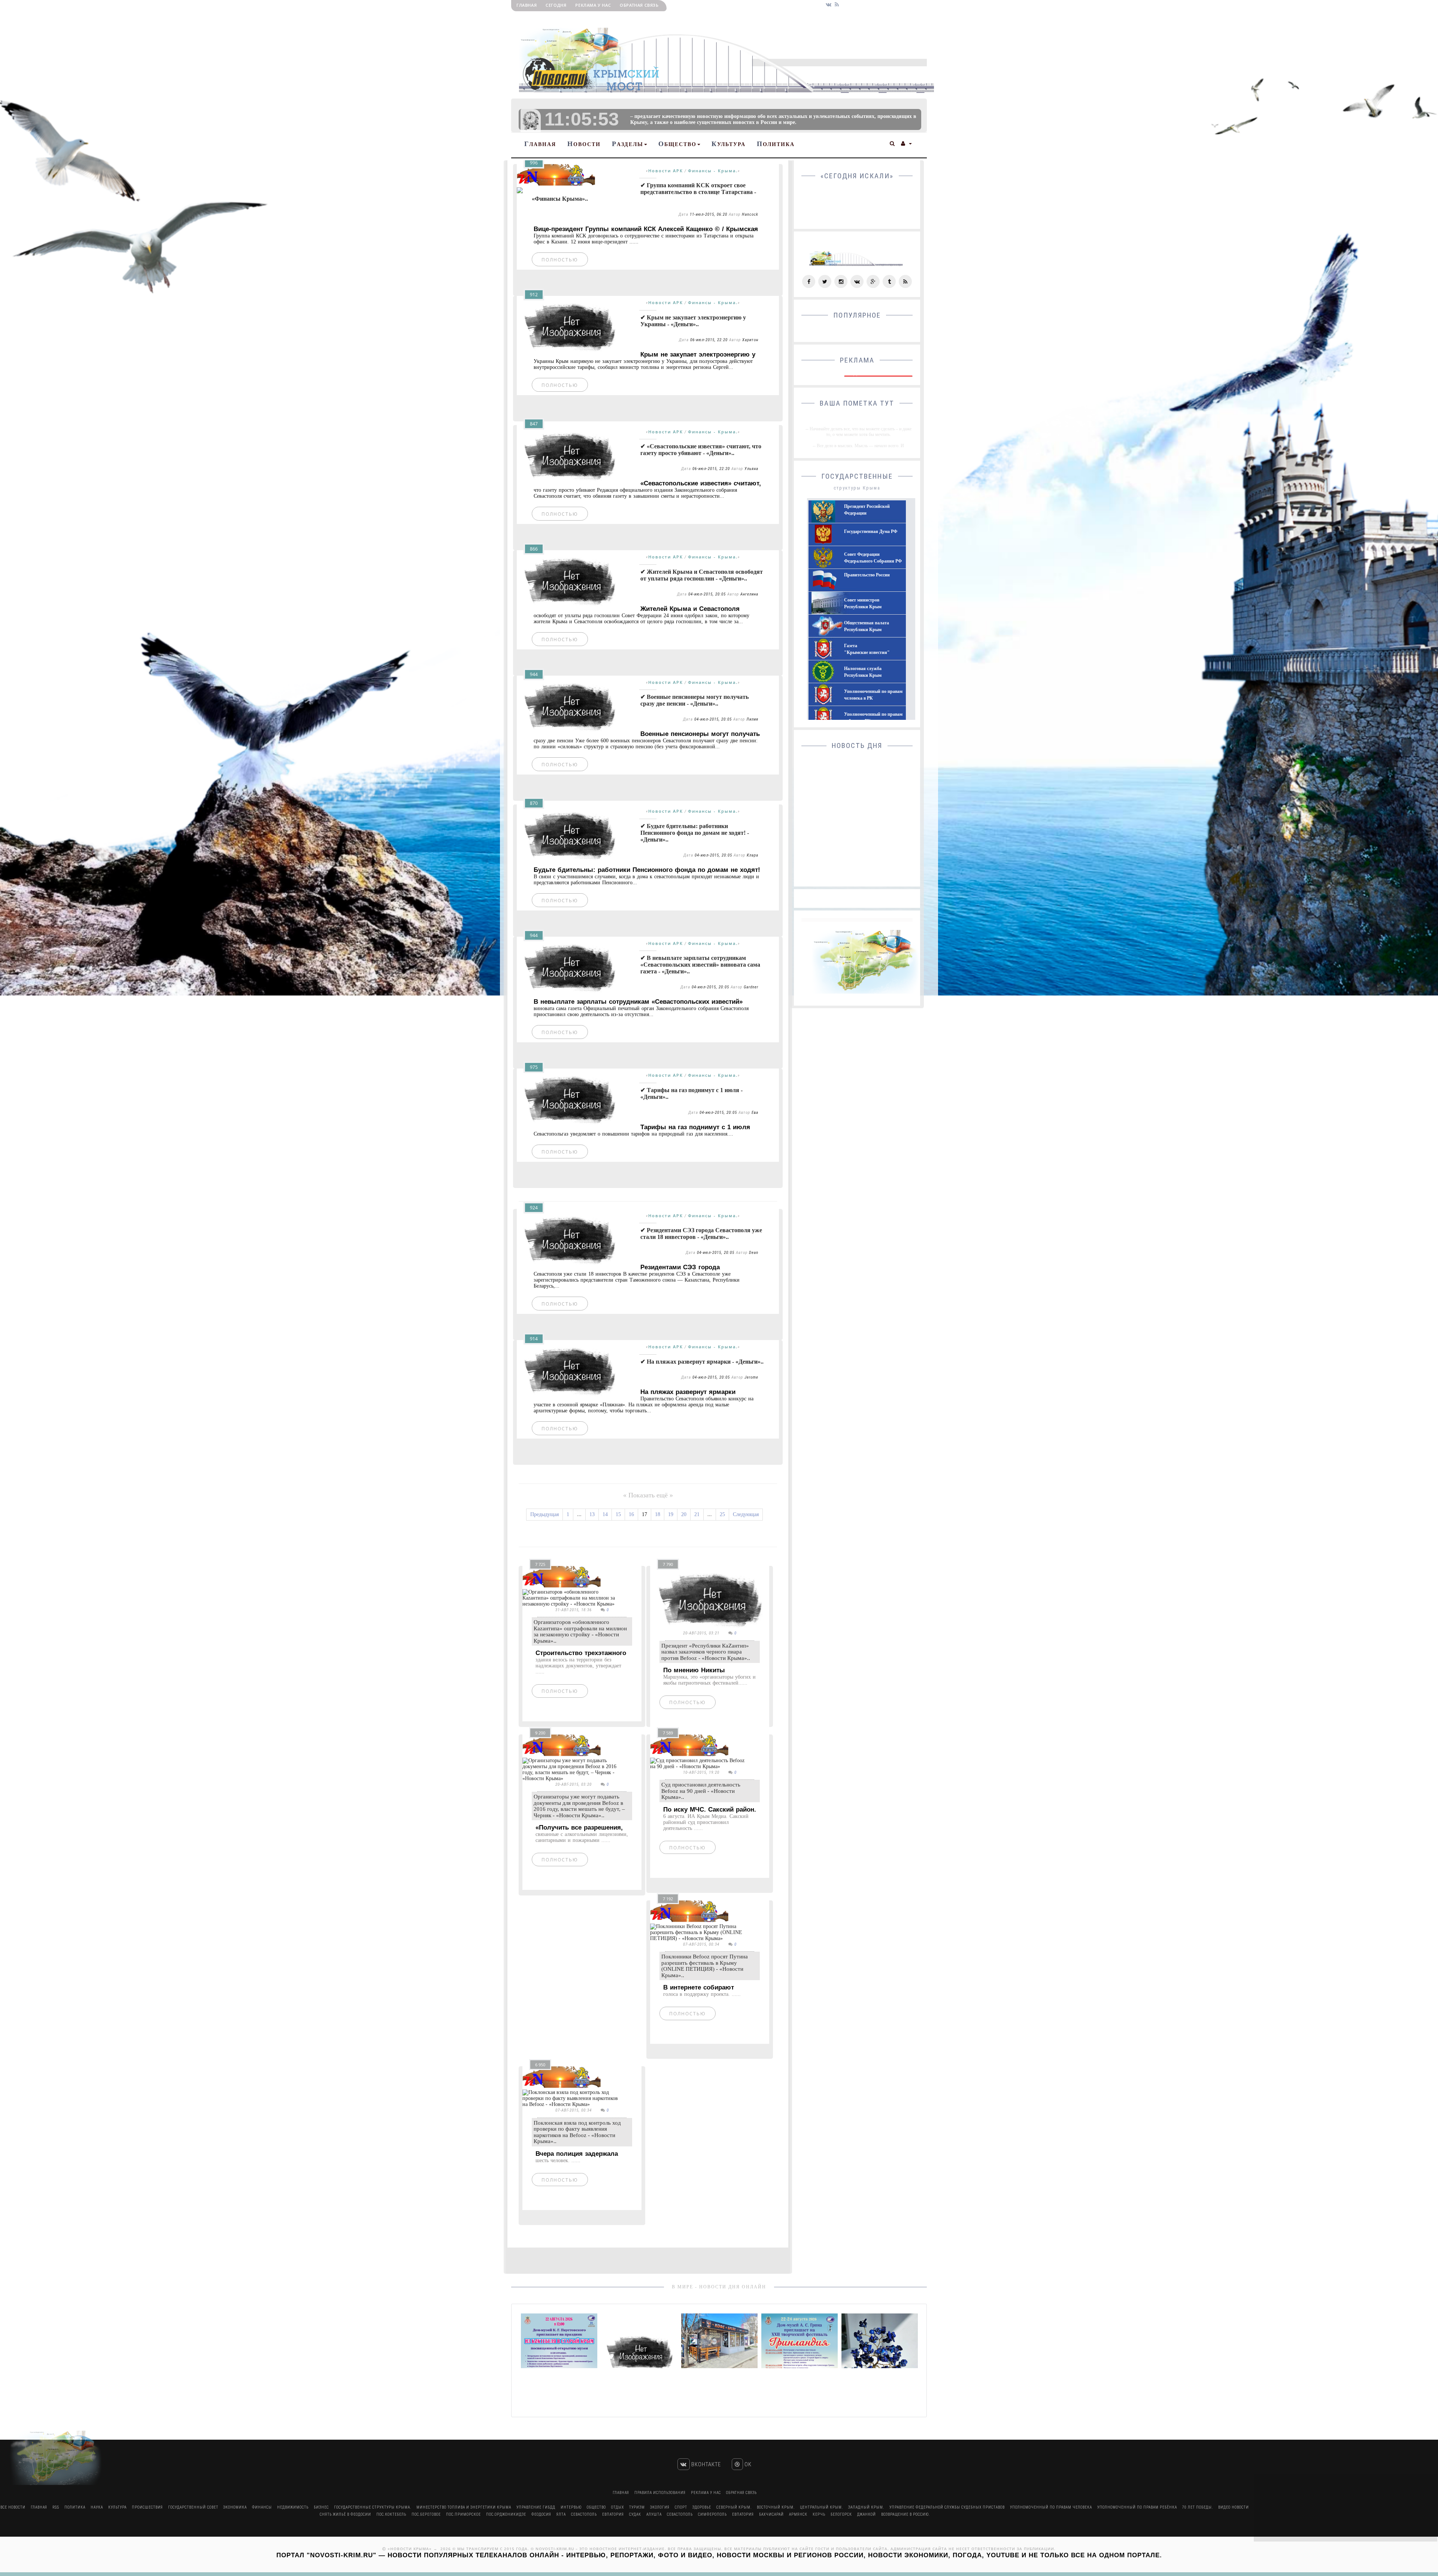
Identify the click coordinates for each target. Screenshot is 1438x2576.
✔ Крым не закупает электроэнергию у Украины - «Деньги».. (693, 321)
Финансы (262, 2507)
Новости (584, 144)
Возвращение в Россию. (905, 2514)
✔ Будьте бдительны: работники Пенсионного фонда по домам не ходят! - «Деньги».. (695, 833)
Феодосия (541, 2514)
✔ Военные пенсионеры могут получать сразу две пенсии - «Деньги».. (694, 700)
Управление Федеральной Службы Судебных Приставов (947, 2507)
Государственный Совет (194, 2507)
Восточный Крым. (776, 2507)
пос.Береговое (426, 2514)
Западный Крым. (866, 2507)
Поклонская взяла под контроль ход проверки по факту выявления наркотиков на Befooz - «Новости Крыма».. (577, 2132)
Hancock (750, 214)
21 (697, 1514)
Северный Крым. (734, 2507)
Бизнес (321, 2507)
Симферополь (712, 2514)
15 (618, 1514)
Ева (755, 1113)
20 (684, 1514)
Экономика (235, 2507)
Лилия (752, 719)
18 (658, 1514)
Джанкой (867, 2514)
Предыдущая (544, 1514)
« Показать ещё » (648, 1495)
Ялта (561, 2514)
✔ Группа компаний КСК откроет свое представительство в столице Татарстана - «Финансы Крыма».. (644, 192)
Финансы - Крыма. (713, 171)
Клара (753, 855)
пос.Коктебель (391, 2514)
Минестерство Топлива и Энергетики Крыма (464, 2507)
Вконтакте (705, 2464)
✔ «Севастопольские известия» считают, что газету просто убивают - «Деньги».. (701, 450)
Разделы (628, 144)
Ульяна (751, 469)
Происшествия (147, 2507)
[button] (893, 143)
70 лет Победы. (1198, 2507)
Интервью (571, 2507)
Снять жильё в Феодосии (345, 2514)
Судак (635, 2514)
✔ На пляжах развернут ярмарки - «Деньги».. (702, 1362)
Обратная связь (639, 5)
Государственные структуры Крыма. (373, 2507)
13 (592, 1514)
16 (631, 1514)
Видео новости (1234, 2507)
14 (605, 1514)
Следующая (746, 1514)
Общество (677, 144)
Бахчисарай (771, 2514)
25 (722, 1514)
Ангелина (749, 594)
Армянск (798, 2514)
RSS (56, 2507)
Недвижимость (293, 2507)
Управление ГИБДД (536, 2507)
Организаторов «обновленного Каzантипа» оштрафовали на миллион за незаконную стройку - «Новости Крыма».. (580, 1631)
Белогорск (841, 2514)
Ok (747, 2464)
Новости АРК (666, 171)
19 (671, 1514)
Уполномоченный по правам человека (1051, 2507)
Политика (776, 144)
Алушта (654, 2514)
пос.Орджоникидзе (506, 2514)
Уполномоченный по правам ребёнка (1137, 2507)
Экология (660, 2507)
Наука (97, 2507)
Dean (754, 1253)
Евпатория (613, 2514)
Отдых (618, 2507)
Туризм (637, 2507)
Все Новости (13, 2507)
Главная (527, 5)
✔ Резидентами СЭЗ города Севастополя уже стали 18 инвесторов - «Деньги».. (701, 1234)
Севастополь (584, 2514)
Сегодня (556, 5)
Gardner (751, 987)
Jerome (751, 1377)
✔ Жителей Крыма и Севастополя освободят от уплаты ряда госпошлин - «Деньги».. (702, 575)
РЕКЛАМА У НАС (593, 5)
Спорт (681, 2507)
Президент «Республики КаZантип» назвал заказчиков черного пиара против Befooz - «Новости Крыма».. (706, 1652)
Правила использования (660, 2493)
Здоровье (702, 2507)
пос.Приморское (463, 2514)
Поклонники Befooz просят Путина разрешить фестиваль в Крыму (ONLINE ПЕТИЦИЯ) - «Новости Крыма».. (705, 1966)
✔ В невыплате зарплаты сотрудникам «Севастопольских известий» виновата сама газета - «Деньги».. (700, 965)
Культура (729, 144)
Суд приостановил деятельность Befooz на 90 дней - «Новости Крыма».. (701, 1791)
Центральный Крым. (821, 2507)
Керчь (819, 2514)
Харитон (750, 340)
